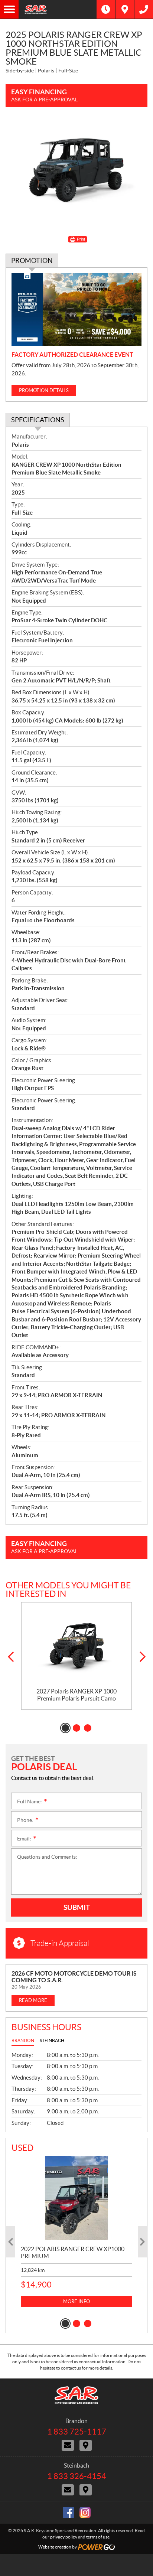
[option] (76, 1656)
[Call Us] (144, 9)
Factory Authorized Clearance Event (72, 355)
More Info (76, 2301)
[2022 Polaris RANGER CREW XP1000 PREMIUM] (76, 2198)
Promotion (32, 260)
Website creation (55, 2547)
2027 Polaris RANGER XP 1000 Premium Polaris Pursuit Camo (76, 1695)
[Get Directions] (125, 9)
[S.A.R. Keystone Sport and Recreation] (58, 9)
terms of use (98, 2537)
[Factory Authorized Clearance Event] (76, 310)
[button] (11, 1657)
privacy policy (64, 2537)
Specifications (38, 420)
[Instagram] (85, 2513)
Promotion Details (44, 390)
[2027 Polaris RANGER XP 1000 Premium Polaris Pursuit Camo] (76, 1645)
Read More (33, 2000)
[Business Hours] (106, 9)
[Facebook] (68, 2513)
